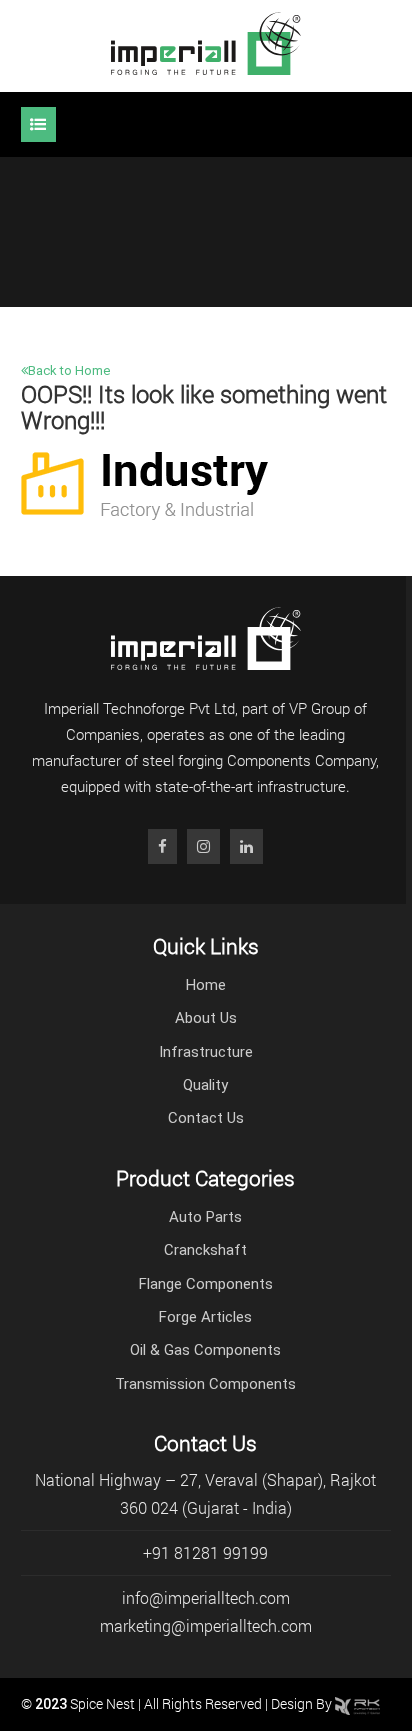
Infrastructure (206, 1052)
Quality (205, 1085)
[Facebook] (162, 846)
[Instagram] (203, 846)
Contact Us (206, 1118)
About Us (206, 1018)
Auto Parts (205, 1217)
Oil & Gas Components (205, 1350)
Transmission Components (205, 1384)
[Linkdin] (246, 846)
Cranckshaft (205, 1250)
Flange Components (206, 1284)
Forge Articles (205, 1317)
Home (206, 985)
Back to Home (69, 370)
